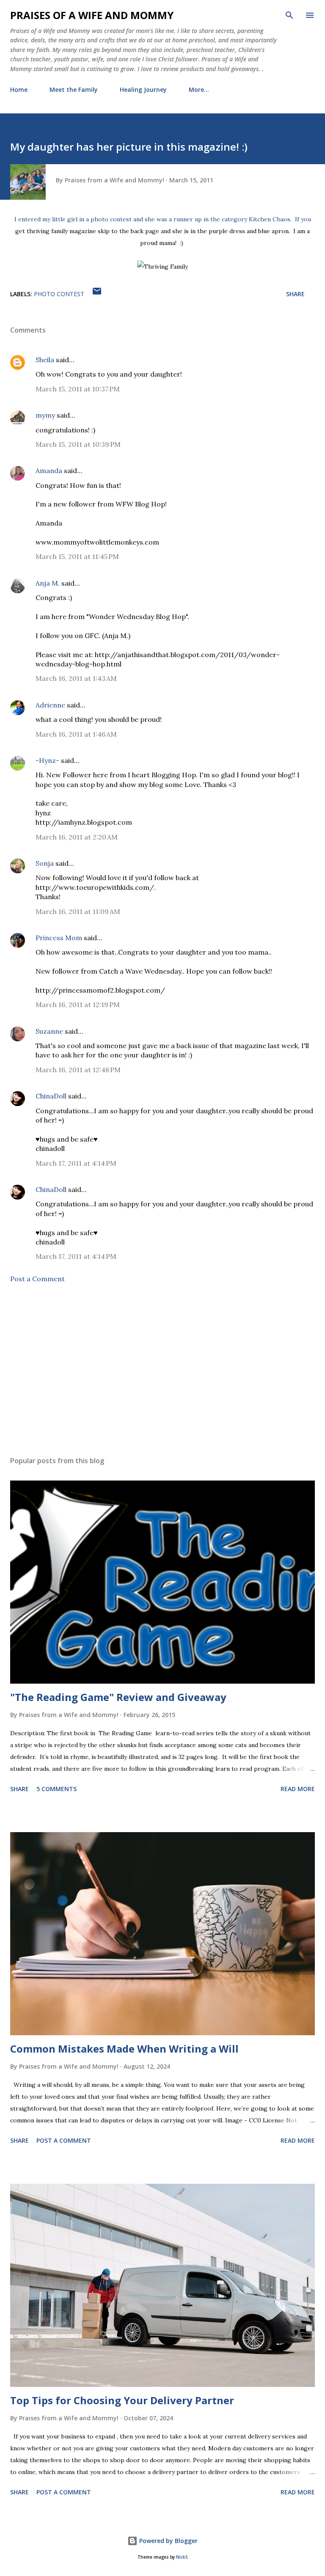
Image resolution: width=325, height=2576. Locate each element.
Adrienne (50, 705)
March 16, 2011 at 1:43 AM (76, 678)
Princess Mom (59, 938)
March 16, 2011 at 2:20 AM (77, 837)
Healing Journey (143, 89)
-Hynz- (47, 760)
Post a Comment (37, 1279)
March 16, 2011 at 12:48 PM (78, 1070)
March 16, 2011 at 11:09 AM (78, 911)
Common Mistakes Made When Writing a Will (124, 2049)
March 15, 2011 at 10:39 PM (78, 444)
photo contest (59, 294)
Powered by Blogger (168, 2541)
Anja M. (48, 583)
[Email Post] (97, 294)
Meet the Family (74, 89)
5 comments (56, 1789)
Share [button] (295, 294)
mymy (45, 415)
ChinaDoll (51, 1096)
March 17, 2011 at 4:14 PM (76, 1163)
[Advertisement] (162, 1370)
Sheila (45, 360)
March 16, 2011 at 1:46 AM (76, 734)
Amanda (49, 471)
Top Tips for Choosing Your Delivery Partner (122, 2400)
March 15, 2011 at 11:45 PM (77, 556)
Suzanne (49, 1031)
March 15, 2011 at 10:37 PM (78, 389)
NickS (182, 2557)
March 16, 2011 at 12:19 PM (78, 1005)
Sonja (45, 863)
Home (19, 89)
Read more (298, 1789)
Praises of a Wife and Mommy (92, 15)
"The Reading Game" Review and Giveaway (118, 1697)
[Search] (289, 15)
